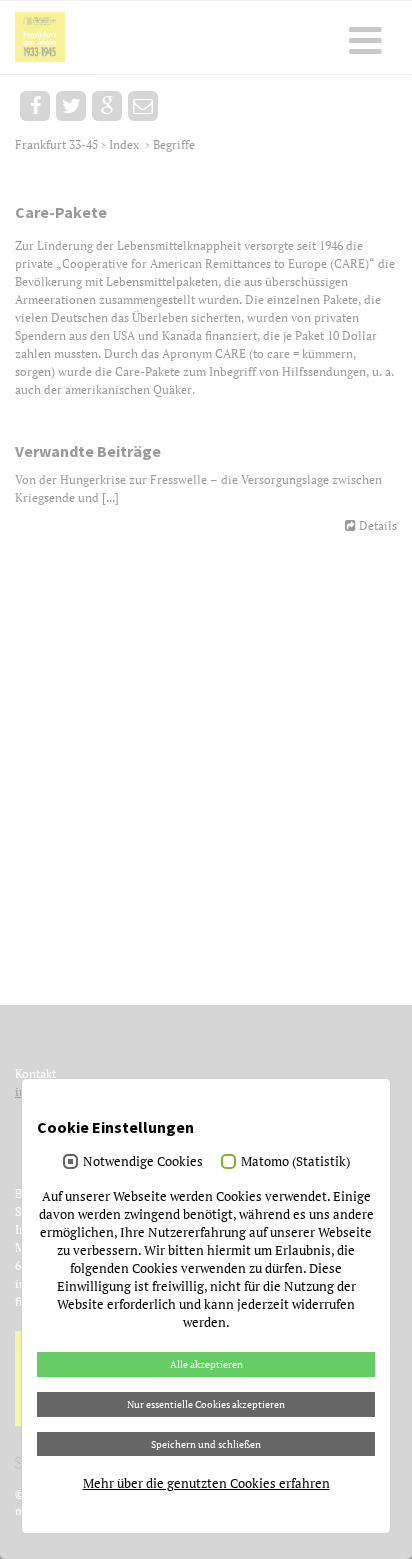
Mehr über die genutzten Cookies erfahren (206, 1483)
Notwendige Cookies (143, 1161)
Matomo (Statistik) (295, 1161)
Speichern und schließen (206, 1444)
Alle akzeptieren (206, 1364)
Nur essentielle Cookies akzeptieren (206, 1404)
